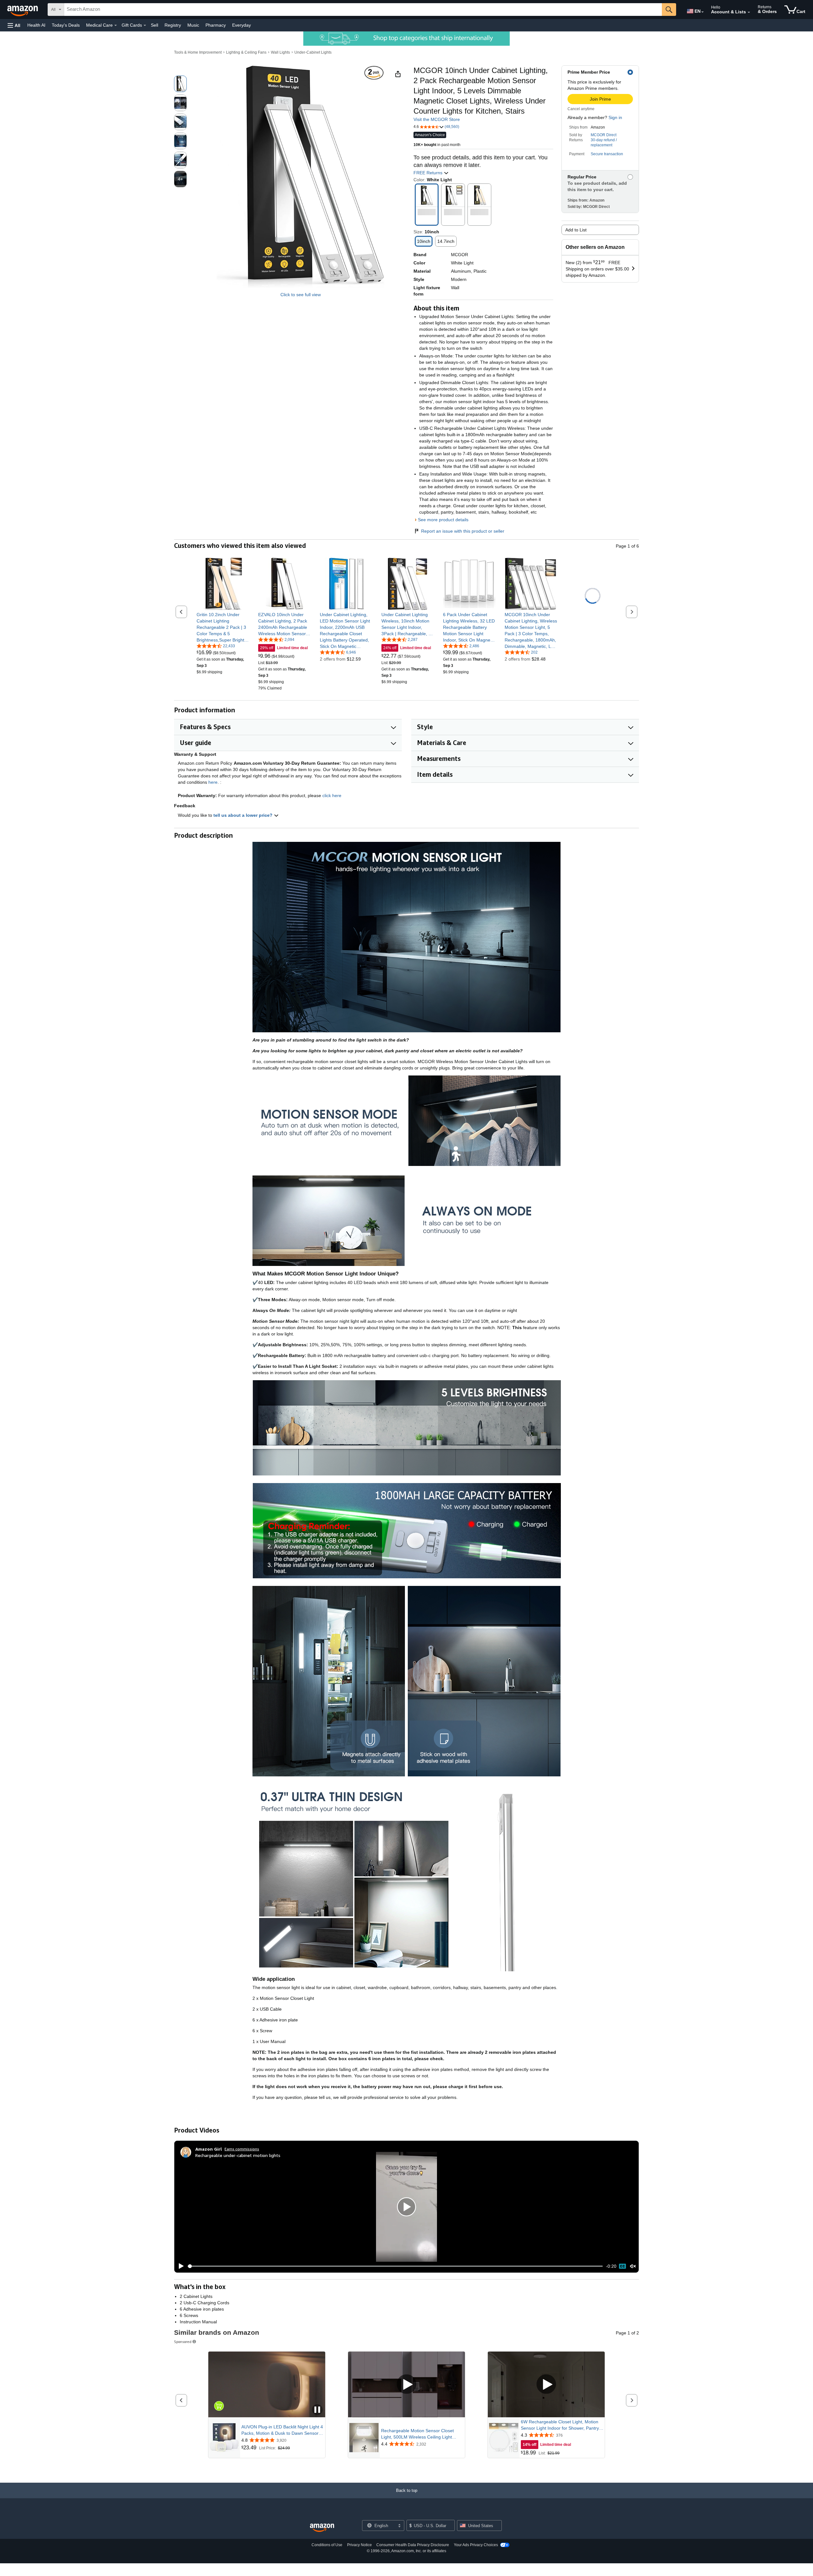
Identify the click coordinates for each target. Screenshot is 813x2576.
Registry (173, 25)
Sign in (615, 117)
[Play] (179, 2266)
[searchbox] (363, 10)
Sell (155, 25)
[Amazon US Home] (322, 2528)
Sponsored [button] (183, 2342)
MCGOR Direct (604, 135)
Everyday (242, 25)
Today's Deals (66, 25)
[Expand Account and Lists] (749, 12)
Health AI (36, 25)
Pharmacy (216, 25)
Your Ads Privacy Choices (476, 2545)
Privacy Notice (359, 2545)
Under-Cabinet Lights (313, 52)
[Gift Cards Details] (145, 25)
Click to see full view (301, 295)
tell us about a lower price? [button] (244, 815)
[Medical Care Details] (116, 25)
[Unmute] (633, 2266)
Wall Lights (280, 52)
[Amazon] (23, 10)
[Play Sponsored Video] (406, 2384)
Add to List (576, 230)
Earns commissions (242, 2149)
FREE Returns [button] (429, 173)
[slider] (395, 2266)
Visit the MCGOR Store (437, 119)
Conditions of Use (327, 2545)
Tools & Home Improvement (198, 52)
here (213, 782)
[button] (14, 25)
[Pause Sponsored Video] (317, 2410)
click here (332, 795)
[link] (223, 627)
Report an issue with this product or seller (463, 531)
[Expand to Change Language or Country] (702, 12)
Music (193, 25)
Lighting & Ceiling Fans (246, 52)
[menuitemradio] (622, 2266)
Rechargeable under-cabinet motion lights (238, 2155)
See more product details (443, 520)
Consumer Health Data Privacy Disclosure (413, 2545)
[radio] (180, 84)
